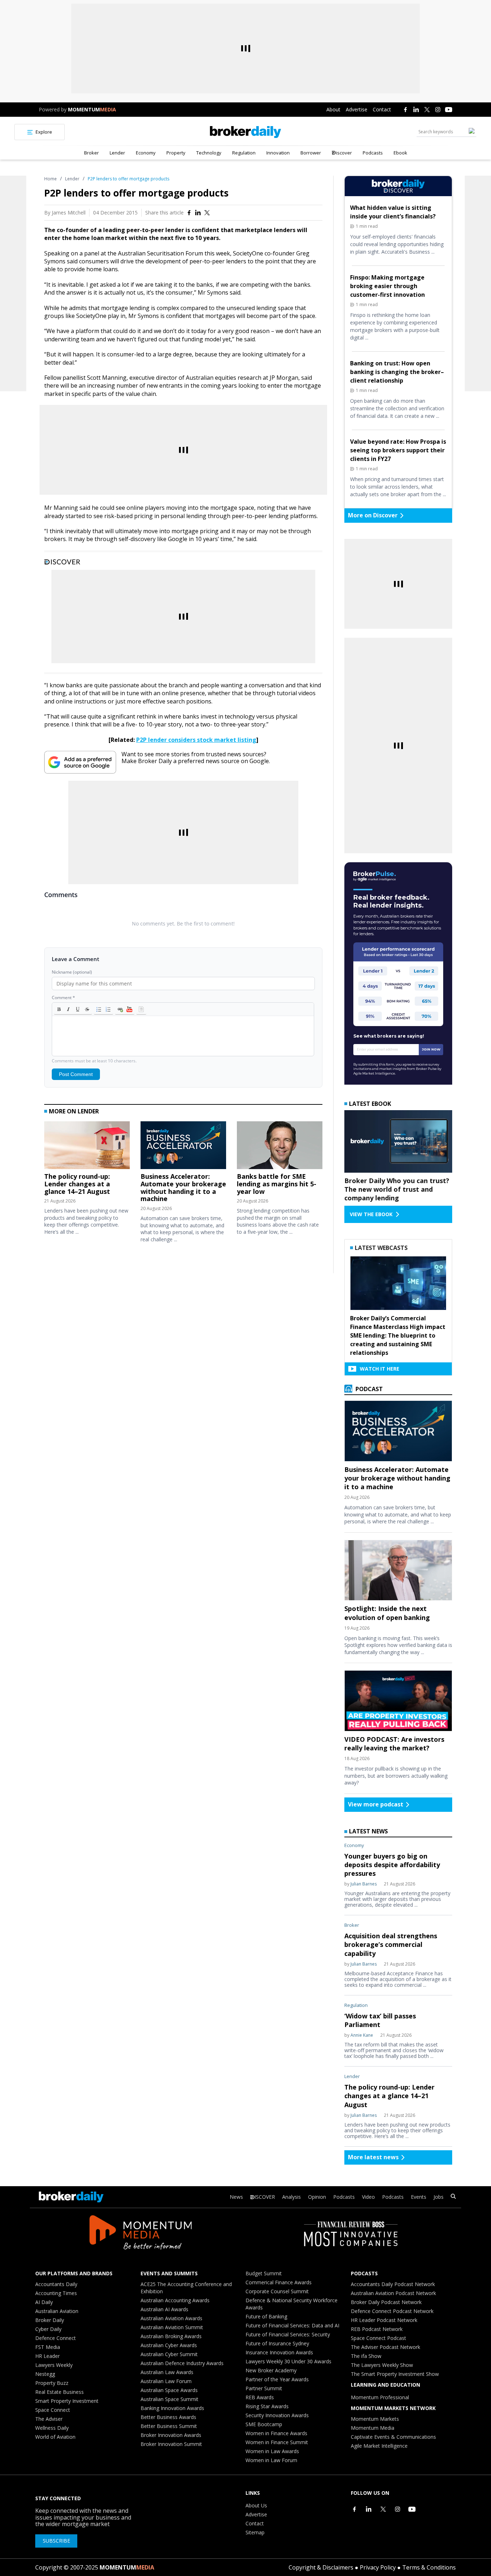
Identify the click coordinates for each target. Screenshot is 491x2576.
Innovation (278, 153)
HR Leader (47, 2356)
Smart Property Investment (67, 2401)
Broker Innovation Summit (171, 2444)
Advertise (357, 109)
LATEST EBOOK (370, 1104)
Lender (117, 153)
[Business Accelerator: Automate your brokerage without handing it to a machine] (183, 1147)
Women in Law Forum (271, 2460)
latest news (368, 1831)
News (236, 2197)
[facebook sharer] (189, 213)
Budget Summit (264, 2273)
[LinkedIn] (416, 110)
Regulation (244, 153)
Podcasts (373, 153)
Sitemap (255, 2532)
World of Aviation (55, 2437)
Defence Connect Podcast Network (392, 2311)
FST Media (48, 2347)
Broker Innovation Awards (171, 2435)
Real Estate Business (59, 2392)
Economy (146, 153)
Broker (91, 153)
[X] (427, 110)
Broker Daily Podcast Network (386, 2302)
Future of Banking (266, 2316)
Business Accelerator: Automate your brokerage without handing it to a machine (183, 1188)
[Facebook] (405, 110)
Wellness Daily (52, 2428)
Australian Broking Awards (171, 2336)
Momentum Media (373, 2428)
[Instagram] (438, 110)
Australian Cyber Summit (169, 2354)
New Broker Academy (271, 2370)
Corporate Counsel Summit (277, 2291)
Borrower (311, 153)
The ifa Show (366, 2356)
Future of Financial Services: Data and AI (292, 2325)
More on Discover (373, 515)
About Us (256, 2505)
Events (419, 2197)
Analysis (292, 2197)
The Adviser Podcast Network (386, 2347)
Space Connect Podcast (378, 2338)
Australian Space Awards (169, 2390)
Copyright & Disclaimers (321, 2567)
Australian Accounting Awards (175, 2300)
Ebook (400, 153)
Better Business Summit (169, 2426)
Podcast (368, 1389)
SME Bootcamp (264, 2424)
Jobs (439, 2197)
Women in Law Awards (272, 2451)
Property (176, 153)
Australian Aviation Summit (172, 2327)
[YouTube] (449, 110)
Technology (209, 153)
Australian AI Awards (164, 2309)
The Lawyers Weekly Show (382, 2365)
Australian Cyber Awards (169, 2345)
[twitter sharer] (207, 213)
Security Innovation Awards (277, 2415)
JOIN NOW (431, 1049)
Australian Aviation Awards (171, 2318)
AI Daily (44, 2302)
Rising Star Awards (267, 2406)
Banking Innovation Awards (172, 2408)
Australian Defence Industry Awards (182, 2363)
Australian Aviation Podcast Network (393, 2293)
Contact (382, 109)
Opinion (317, 2197)
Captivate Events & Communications (393, 2437)
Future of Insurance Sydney (277, 2343)
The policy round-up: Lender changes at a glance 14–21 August (77, 1184)
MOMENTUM (92, 109)
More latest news (373, 2157)
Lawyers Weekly (54, 2365)
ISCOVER (265, 2197)
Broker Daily (50, 2320)
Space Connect (53, 2410)
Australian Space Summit (169, 2399)
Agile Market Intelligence (379, 2446)
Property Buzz (52, 2383)
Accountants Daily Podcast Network (393, 2284)
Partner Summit (264, 2388)
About (333, 109)
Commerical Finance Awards (279, 2282)
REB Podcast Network (377, 2329)
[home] (246, 132)
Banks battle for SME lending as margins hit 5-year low (277, 1184)
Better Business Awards (168, 2417)
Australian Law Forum (166, 2381)
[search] (453, 2197)
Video (368, 2197)
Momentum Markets (375, 2419)
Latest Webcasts (381, 1248)
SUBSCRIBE (56, 2541)
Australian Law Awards (167, 2372)
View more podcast (376, 1804)
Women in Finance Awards (276, 2433)
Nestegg (45, 2374)
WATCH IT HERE (380, 1369)
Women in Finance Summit (277, 2442)
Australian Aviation (57, 2311)
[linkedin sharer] (198, 213)
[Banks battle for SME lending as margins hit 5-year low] (280, 1147)
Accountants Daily (56, 2284)
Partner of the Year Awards (277, 2379)
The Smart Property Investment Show (395, 2374)
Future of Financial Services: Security (288, 2334)
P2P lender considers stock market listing (196, 740)
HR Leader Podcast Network (384, 2320)
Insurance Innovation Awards (279, 2352)
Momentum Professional (380, 2397)
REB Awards (260, 2397)
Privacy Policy (378, 2567)
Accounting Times (56, 2293)
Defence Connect (56, 2338)
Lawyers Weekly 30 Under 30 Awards (288, 2361)
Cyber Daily (48, 2329)
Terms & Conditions (429, 2567)
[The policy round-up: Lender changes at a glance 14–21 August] (87, 1147)
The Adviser (49, 2419)
